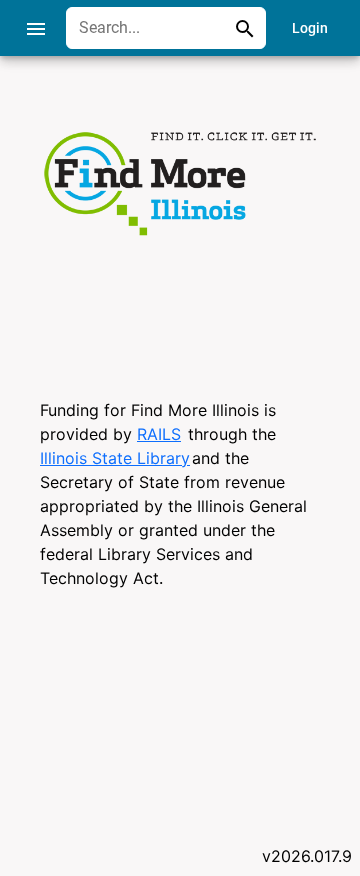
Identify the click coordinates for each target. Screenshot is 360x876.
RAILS (159, 434)
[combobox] (151, 28)
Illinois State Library (115, 458)
